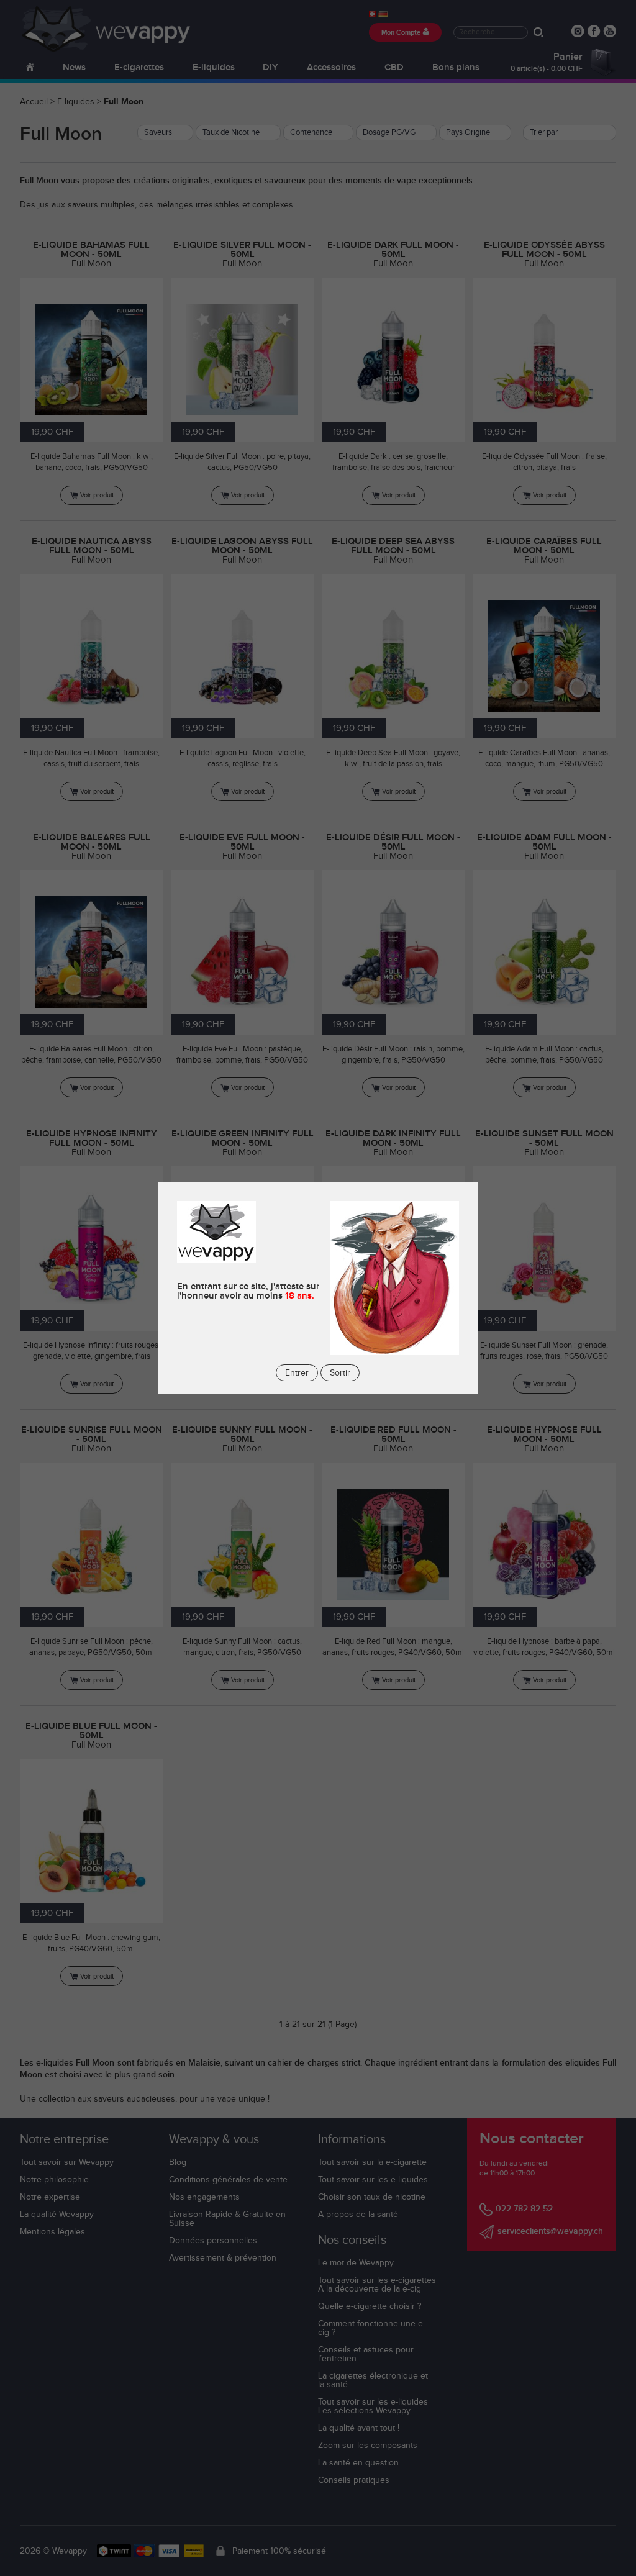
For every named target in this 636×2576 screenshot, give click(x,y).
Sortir (340, 1373)
